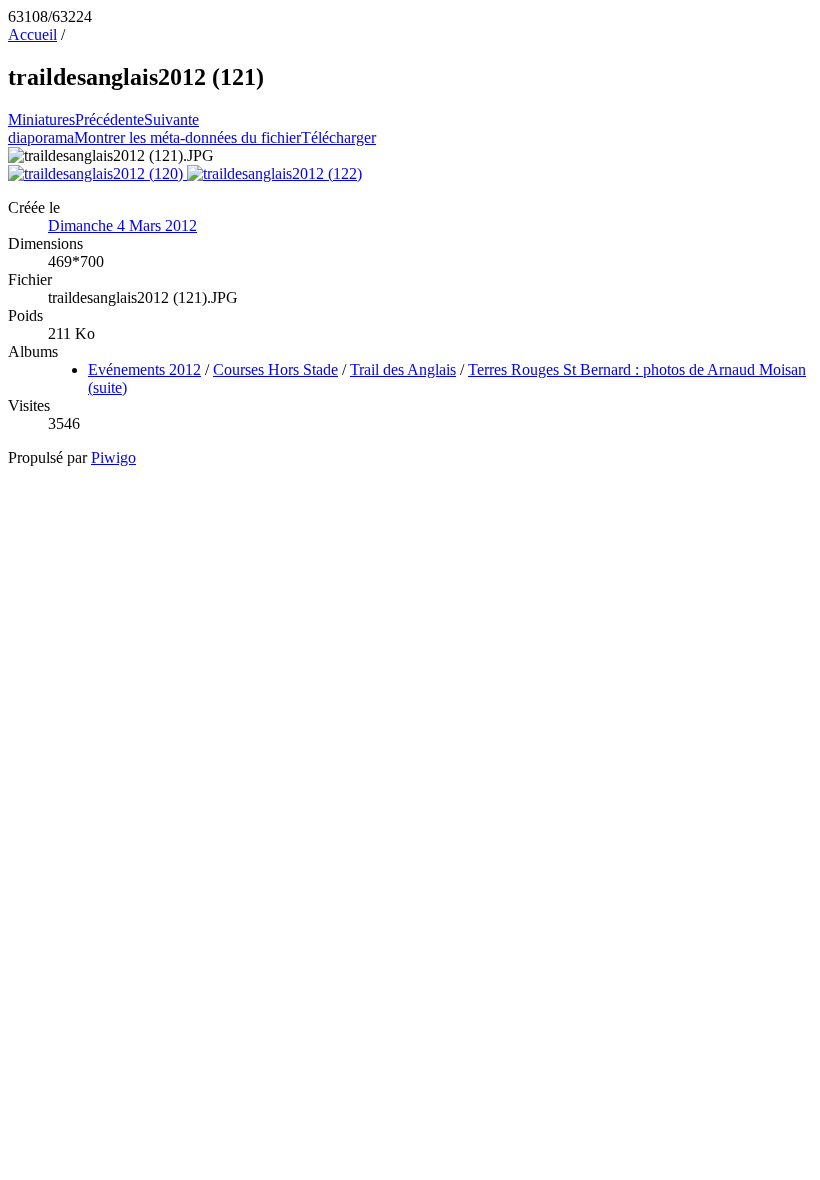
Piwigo (113, 457)
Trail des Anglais (403, 369)
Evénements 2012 (144, 369)
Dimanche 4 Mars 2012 (122, 225)
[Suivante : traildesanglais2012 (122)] (274, 173)
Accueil (32, 34)
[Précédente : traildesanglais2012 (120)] (97, 173)
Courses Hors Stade (275, 369)
